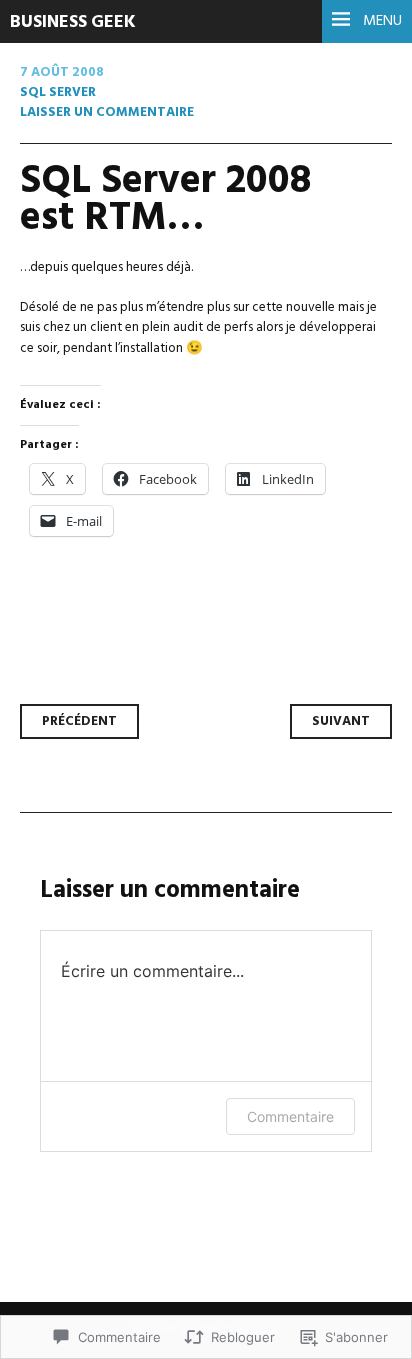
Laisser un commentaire (107, 112)
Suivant (341, 721)
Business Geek (73, 22)
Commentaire (290, 1116)
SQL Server (58, 92)
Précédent (79, 721)
